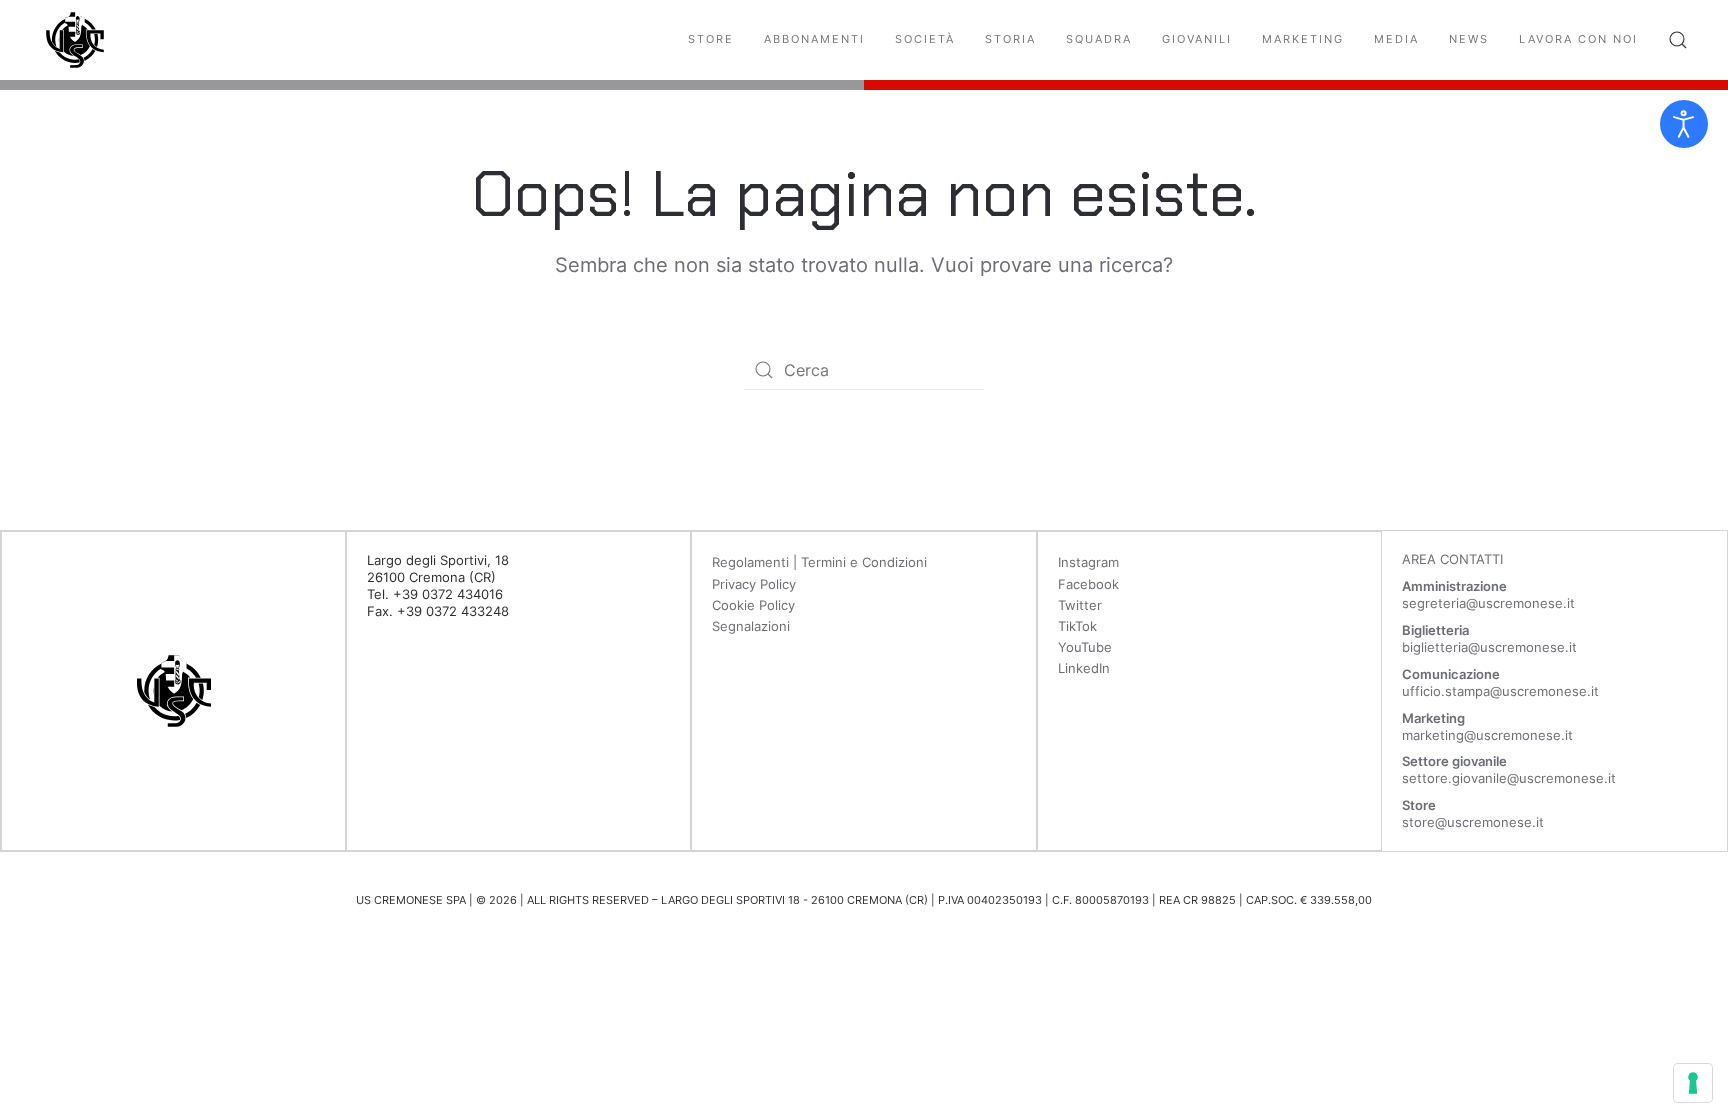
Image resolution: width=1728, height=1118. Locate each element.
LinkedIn (1084, 668)
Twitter (1080, 605)
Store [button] (711, 39)
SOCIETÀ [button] (925, 39)
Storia (1010, 39)
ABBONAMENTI (814, 39)
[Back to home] (75, 40)
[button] (1678, 40)
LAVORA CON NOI (1578, 39)
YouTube (1085, 647)
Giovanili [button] (1197, 39)
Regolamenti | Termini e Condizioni (819, 562)
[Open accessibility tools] (1684, 124)
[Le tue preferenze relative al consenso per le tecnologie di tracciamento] (1693, 1083)
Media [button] (1396, 39)
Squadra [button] (1099, 39)
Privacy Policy (754, 584)
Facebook (1088, 584)
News (1469, 39)
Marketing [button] (1303, 39)
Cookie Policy (753, 605)
